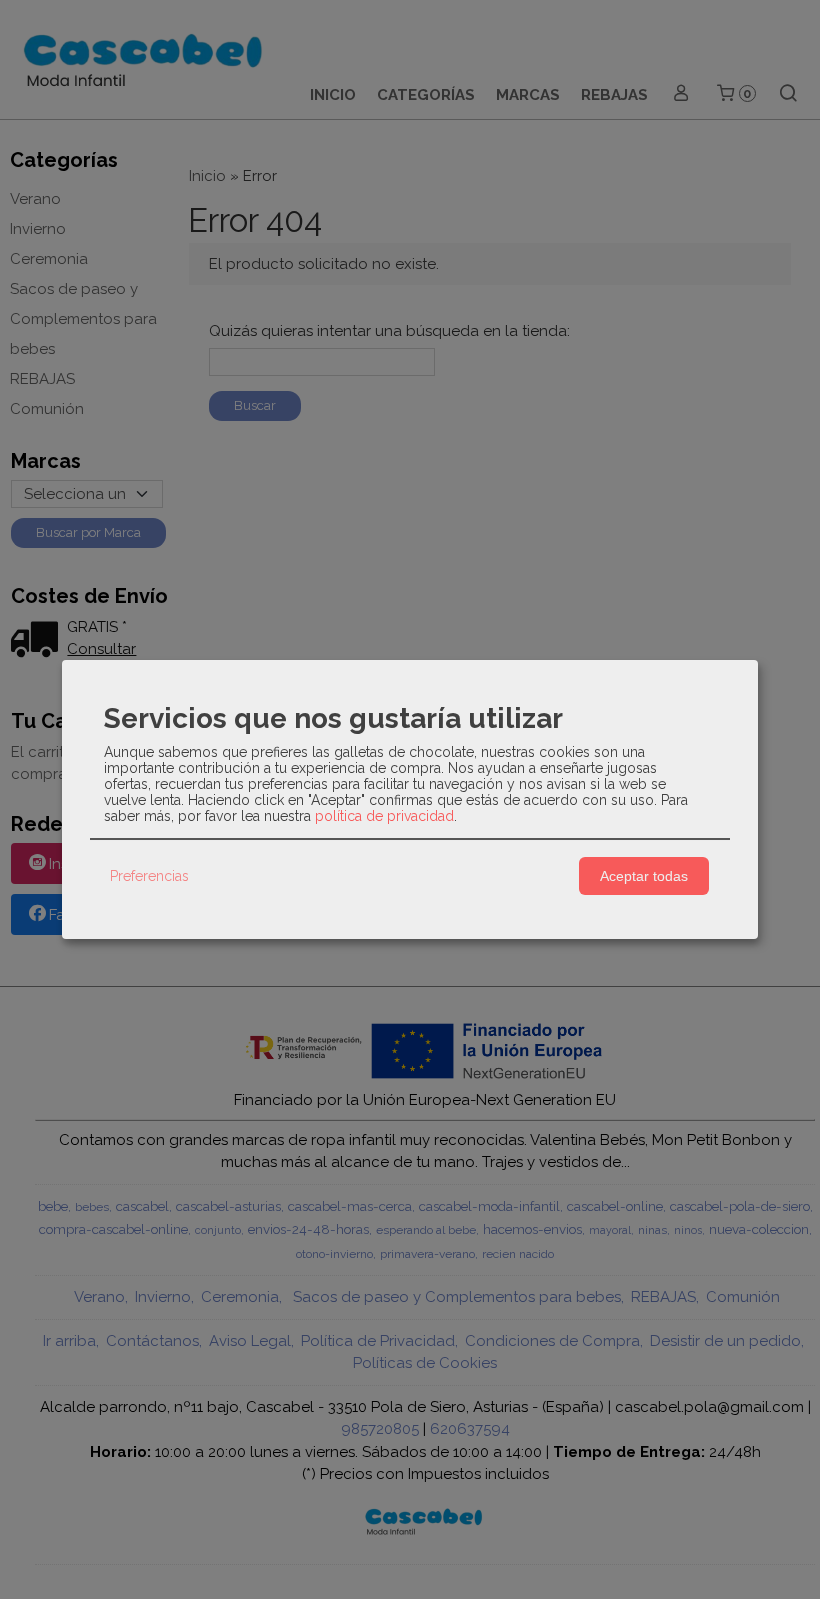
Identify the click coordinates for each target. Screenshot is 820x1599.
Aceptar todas (644, 876)
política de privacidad (384, 816)
